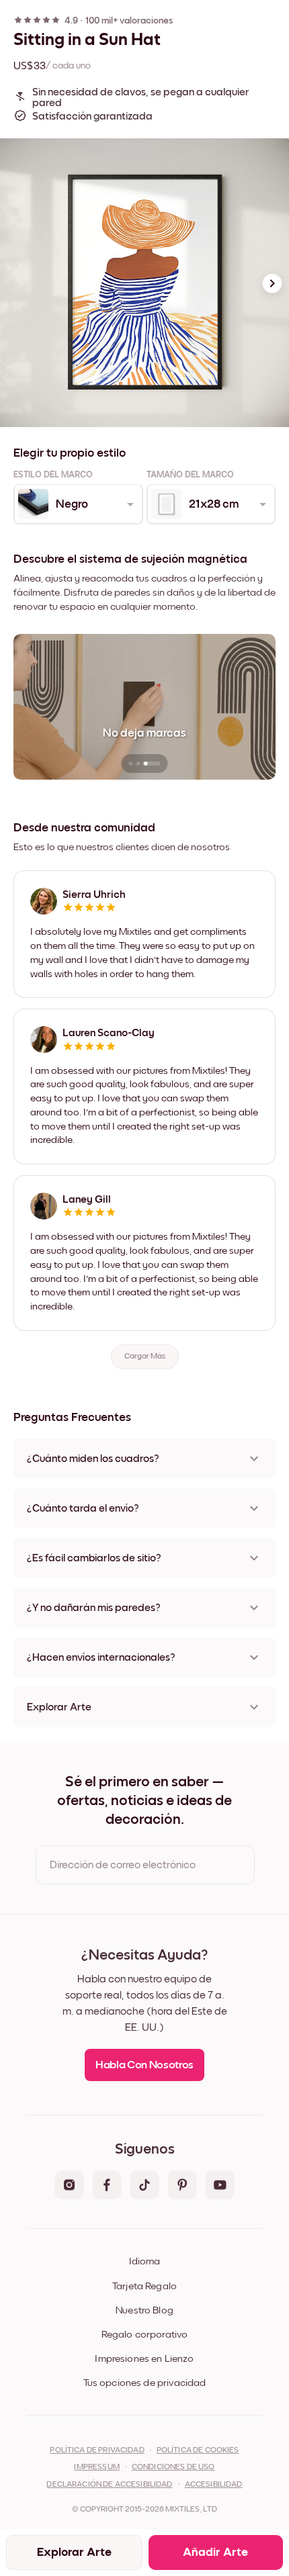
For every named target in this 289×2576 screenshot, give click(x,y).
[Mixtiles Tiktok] (144, 2186)
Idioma (144, 2261)
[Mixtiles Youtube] (220, 2186)
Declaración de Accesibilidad (109, 2485)
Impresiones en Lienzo (144, 2359)
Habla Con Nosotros (144, 2065)
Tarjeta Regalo (144, 2286)
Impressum (96, 2467)
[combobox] (77, 504)
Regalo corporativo (145, 2335)
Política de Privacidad (97, 2450)
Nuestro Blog (144, 2310)
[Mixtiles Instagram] (69, 2186)
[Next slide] (272, 283)
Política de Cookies (198, 2450)
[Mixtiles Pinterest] (182, 2186)
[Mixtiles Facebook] (107, 2186)
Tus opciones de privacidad (145, 2383)
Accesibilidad (214, 2485)
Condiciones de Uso (173, 2467)
